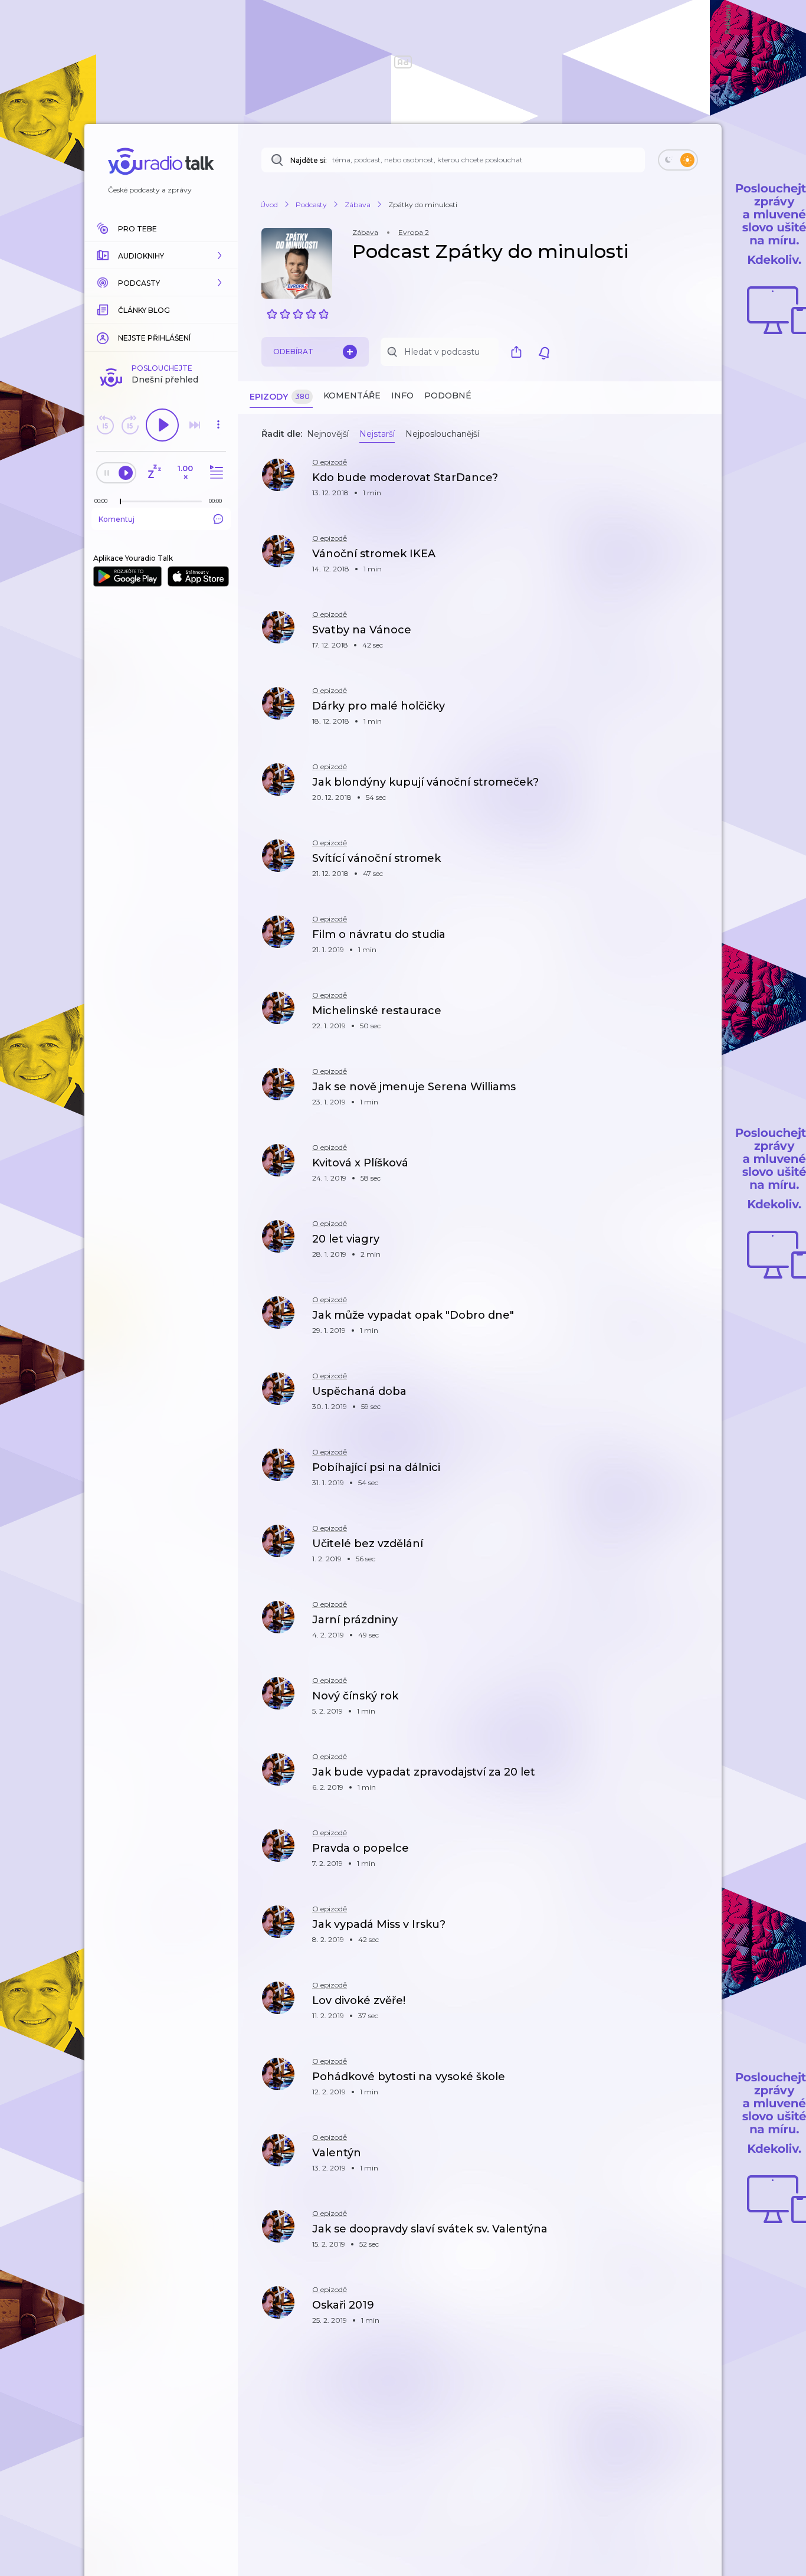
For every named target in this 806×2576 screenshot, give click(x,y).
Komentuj (117, 519)
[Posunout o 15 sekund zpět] (105, 425)
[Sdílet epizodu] (698, 484)
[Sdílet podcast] (519, 352)
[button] (161, 256)
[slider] (120, 502)
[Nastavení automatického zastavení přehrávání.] (154, 473)
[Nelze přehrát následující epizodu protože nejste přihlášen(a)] (195, 425)
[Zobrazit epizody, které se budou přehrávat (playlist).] (215, 473)
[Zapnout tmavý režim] (678, 160)
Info (402, 395)
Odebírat (293, 352)
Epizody (280, 397)
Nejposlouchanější (442, 434)
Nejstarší (377, 434)
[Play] (162, 425)
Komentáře (352, 395)
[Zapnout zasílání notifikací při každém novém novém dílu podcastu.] (544, 352)
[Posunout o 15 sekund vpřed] (130, 425)
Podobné (448, 395)
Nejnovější (328, 434)
